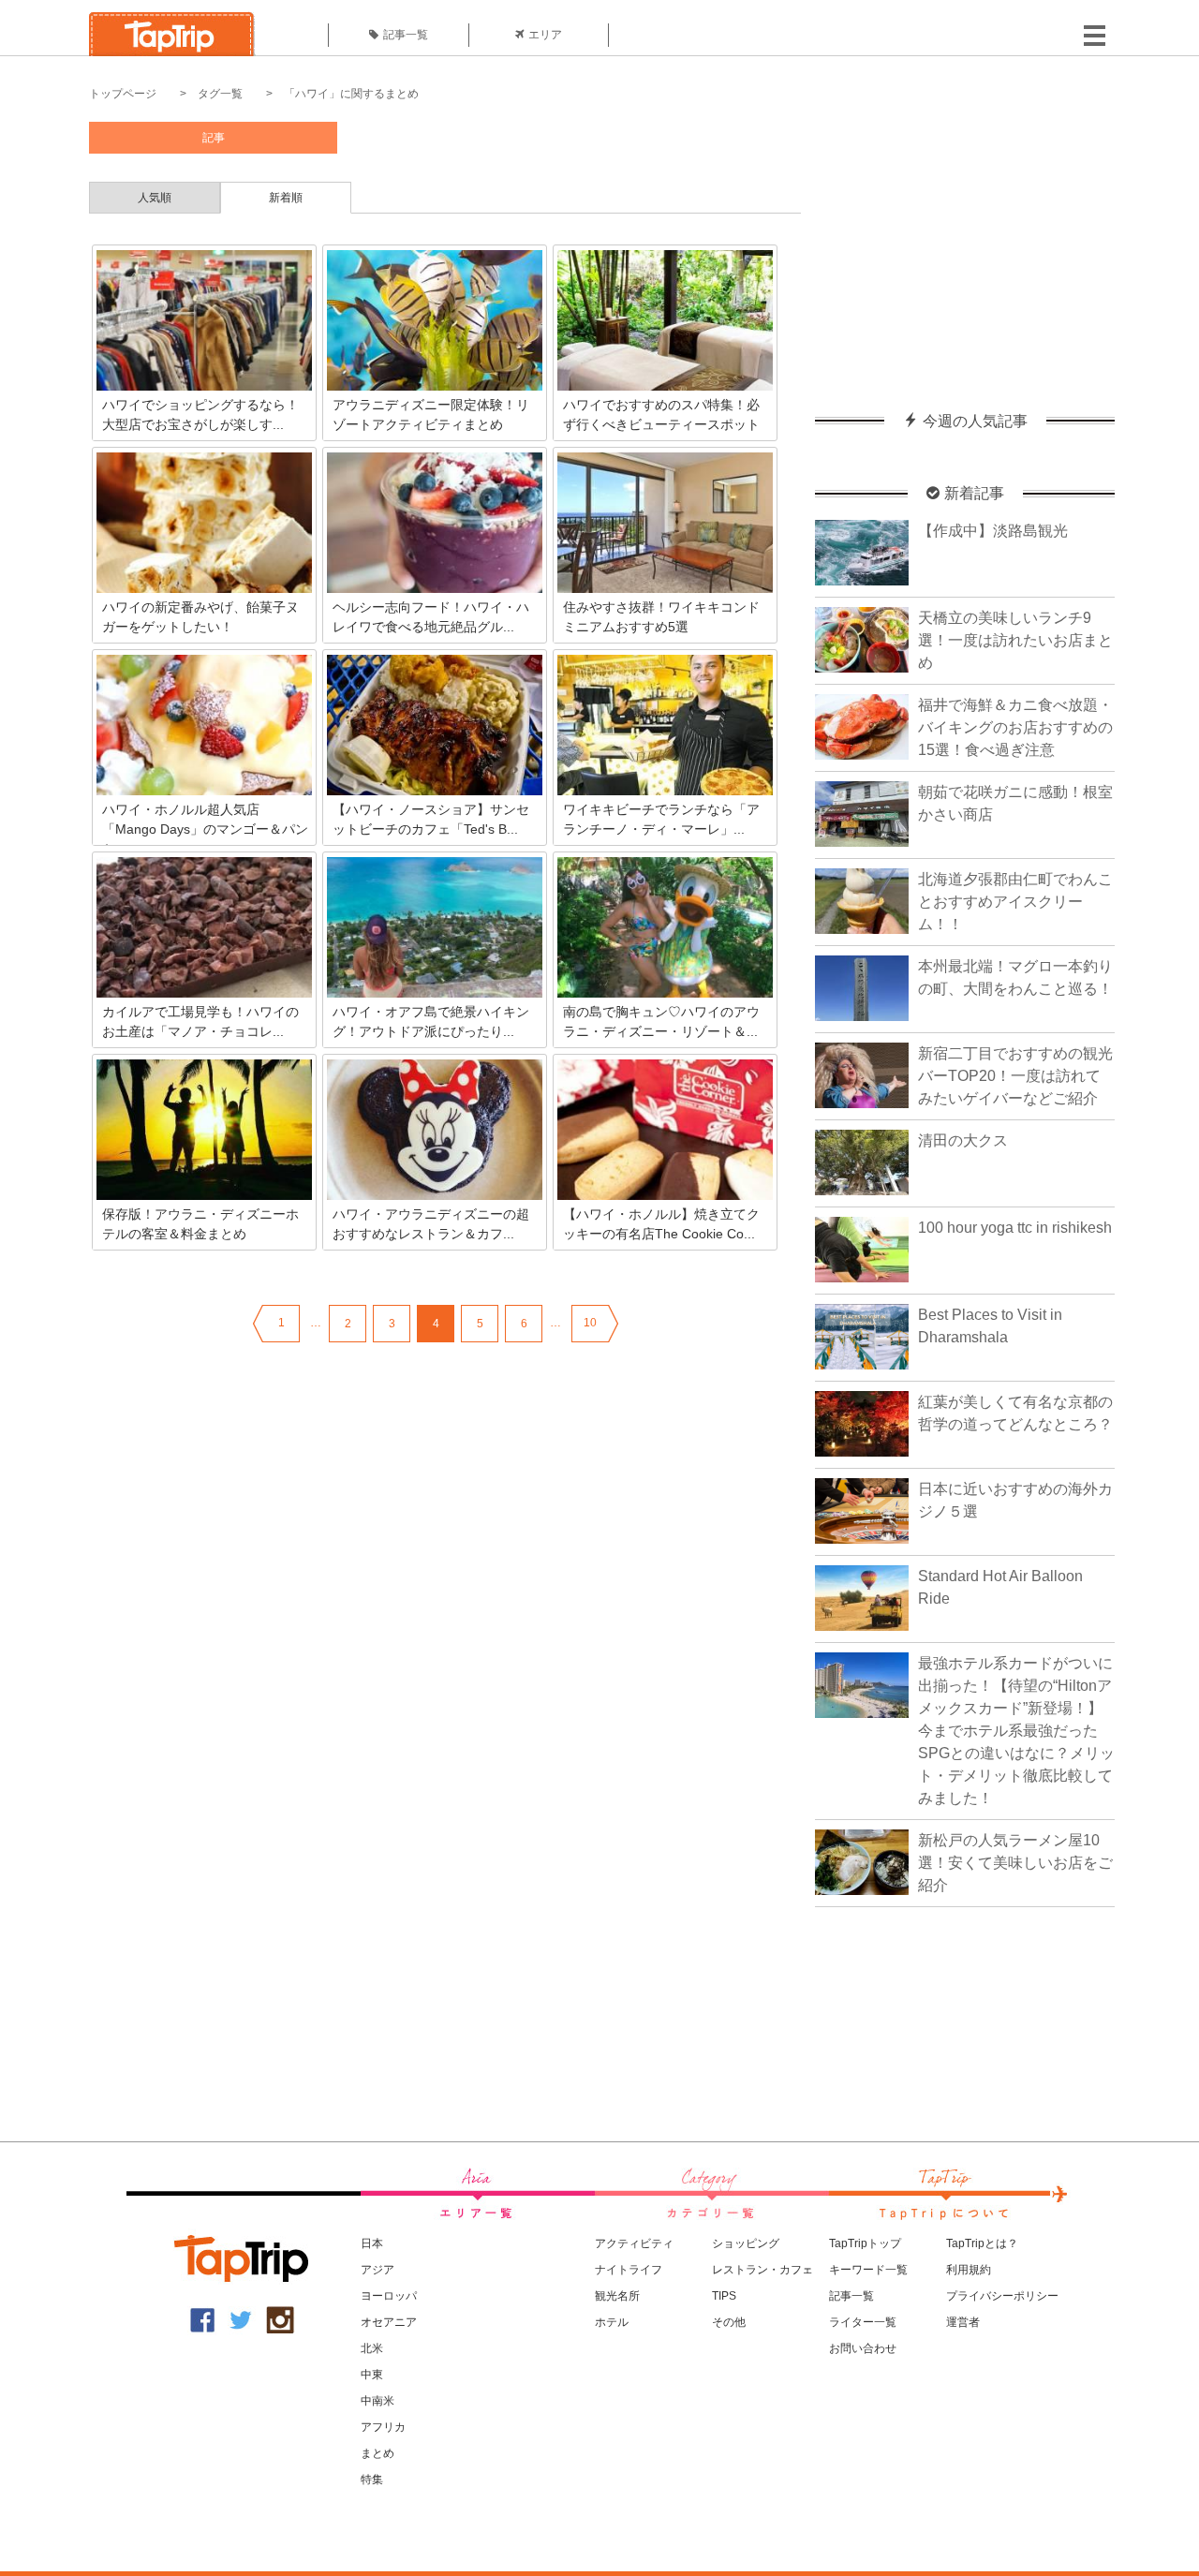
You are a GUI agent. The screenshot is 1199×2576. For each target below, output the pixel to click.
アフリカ (383, 2427)
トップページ (123, 94)
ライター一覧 (863, 2322)
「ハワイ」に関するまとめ (351, 94)
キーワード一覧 (868, 2270)
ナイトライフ (629, 2270)
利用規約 (969, 2270)
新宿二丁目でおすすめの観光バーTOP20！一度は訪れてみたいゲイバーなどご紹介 (1015, 1076)
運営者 (963, 2322)
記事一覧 (406, 35)
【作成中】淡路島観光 (993, 531)
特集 (372, 2480)
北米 (372, 2348)
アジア (377, 2270)
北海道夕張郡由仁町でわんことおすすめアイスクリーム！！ (1015, 902)
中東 (372, 2375)
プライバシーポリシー (1002, 2296)
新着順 (286, 198)
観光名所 (617, 2296)
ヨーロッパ (389, 2296)
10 (590, 1323)
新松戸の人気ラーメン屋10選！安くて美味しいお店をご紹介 (1015, 1863)
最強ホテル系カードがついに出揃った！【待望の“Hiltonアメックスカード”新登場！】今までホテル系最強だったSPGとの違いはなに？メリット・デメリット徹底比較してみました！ (1016, 1731)
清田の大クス (963, 1140)
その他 (729, 2322)
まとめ (377, 2453)
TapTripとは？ (982, 2243)
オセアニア (389, 2322)
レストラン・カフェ (762, 2270)
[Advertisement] (965, 239)
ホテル (612, 2322)
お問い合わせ (863, 2348)
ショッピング (746, 2243)
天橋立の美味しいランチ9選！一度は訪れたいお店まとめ (1015, 640)
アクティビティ (634, 2243)
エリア (545, 35)
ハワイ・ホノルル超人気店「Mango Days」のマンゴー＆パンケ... (205, 829)
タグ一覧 (220, 94)
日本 (372, 2243)
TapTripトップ (865, 2243)
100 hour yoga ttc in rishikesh (1015, 1228)
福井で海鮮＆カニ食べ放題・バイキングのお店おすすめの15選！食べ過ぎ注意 (1015, 727)
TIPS (724, 2296)
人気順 (155, 198)
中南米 (377, 2401)
